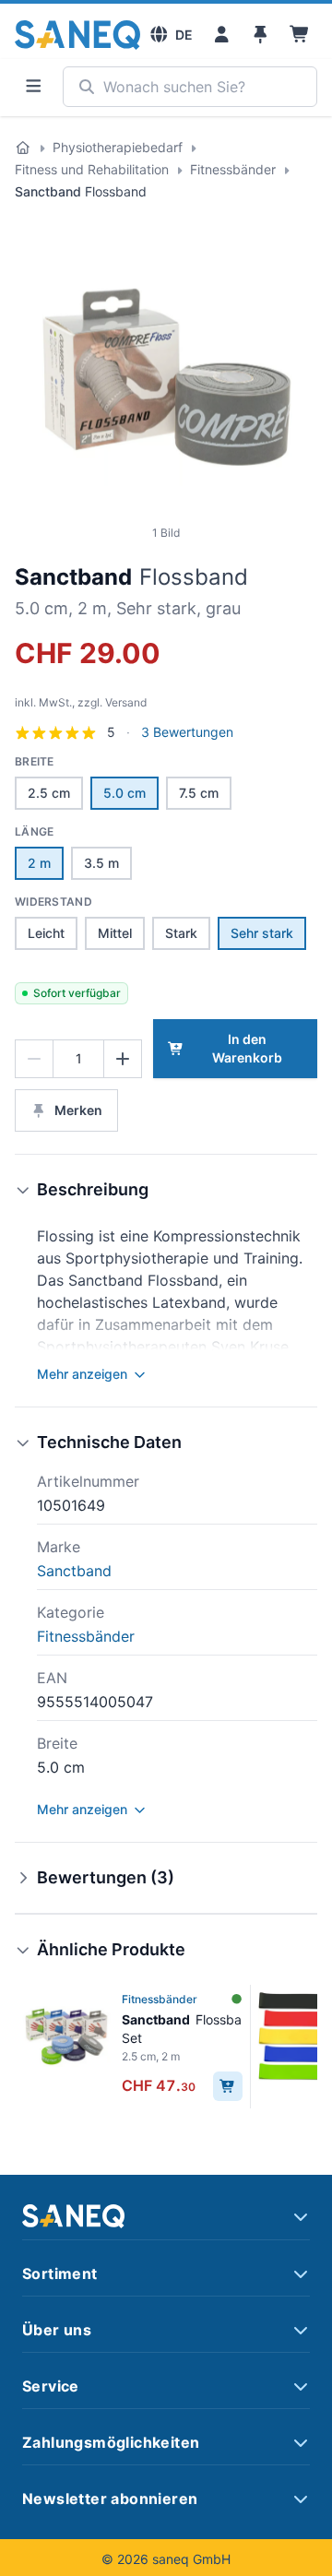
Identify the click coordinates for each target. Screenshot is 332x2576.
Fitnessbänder (233, 169)
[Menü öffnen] (33, 87)
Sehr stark (262, 933)
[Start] (23, 148)
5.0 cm (125, 793)
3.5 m (101, 863)
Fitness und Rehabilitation (92, 169)
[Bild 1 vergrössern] (166, 374)
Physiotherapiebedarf (118, 147)
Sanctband (73, 577)
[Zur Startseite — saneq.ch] (77, 35)
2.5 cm (49, 793)
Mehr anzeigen (82, 1374)
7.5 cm (199, 793)
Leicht (46, 933)
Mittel (115, 933)
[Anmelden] (222, 35)
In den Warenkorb (247, 1048)
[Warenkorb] (300, 35)
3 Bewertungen (187, 732)
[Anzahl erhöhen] (123, 1059)
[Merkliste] (261, 35)
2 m (39, 863)
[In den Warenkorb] (228, 2086)
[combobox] (190, 87)
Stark (181, 933)
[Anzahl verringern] (34, 1059)
